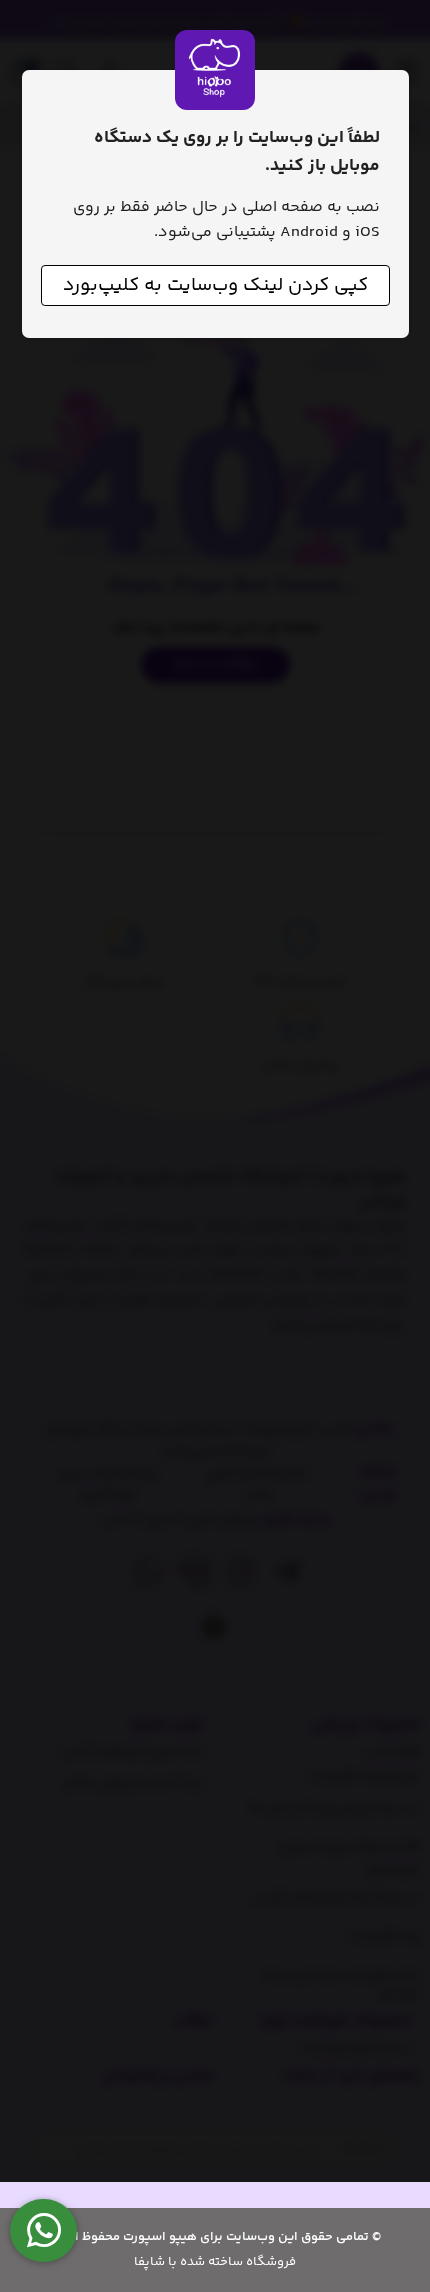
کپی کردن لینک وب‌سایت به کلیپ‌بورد (215, 285)
